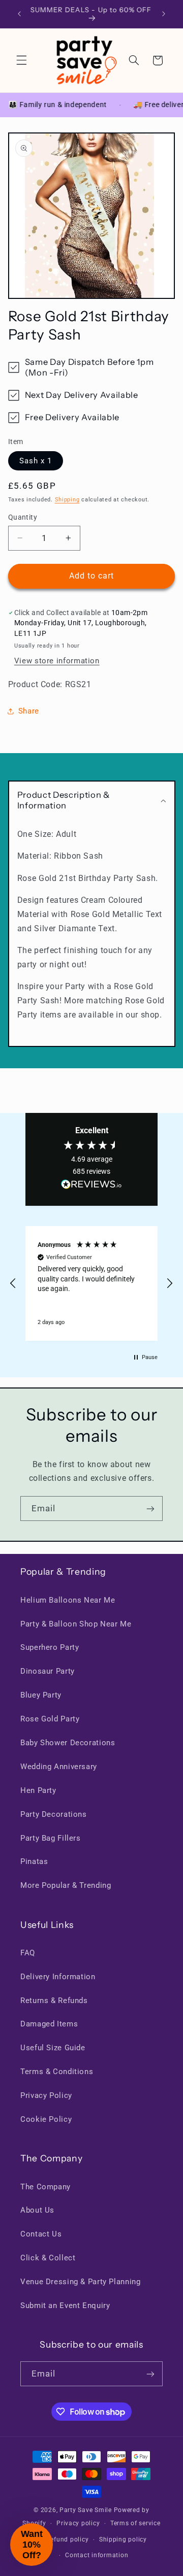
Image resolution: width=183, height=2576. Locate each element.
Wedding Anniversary (59, 1767)
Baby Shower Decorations (68, 1743)
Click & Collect (48, 2258)
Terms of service (135, 2523)
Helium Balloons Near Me (68, 1600)
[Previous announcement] (19, 14)
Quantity (23, 517)
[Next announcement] (164, 14)
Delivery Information (58, 1977)
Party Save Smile (86, 2510)
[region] (91, 1283)
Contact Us (41, 2234)
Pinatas (34, 1861)
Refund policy (68, 2539)
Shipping (67, 500)
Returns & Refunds (54, 2001)
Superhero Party (50, 1647)
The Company (45, 2187)
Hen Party (38, 1790)
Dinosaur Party (48, 1671)
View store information (57, 661)
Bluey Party (41, 1695)
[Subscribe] (150, 1509)
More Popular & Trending (66, 1885)
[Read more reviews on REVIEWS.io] (91, 1187)
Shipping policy (123, 2539)
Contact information (97, 2555)
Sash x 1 (36, 461)
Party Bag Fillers (51, 1838)
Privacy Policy (46, 2095)
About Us (37, 2210)
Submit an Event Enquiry (65, 2306)
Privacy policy (78, 2523)
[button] (21, 60)
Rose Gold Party (50, 1719)
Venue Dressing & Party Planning (81, 2282)
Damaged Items (49, 2024)
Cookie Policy (46, 2119)
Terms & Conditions (57, 2072)
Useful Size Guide (53, 2048)
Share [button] (29, 711)
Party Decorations (54, 1814)
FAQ (28, 1953)
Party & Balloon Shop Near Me (76, 1624)
